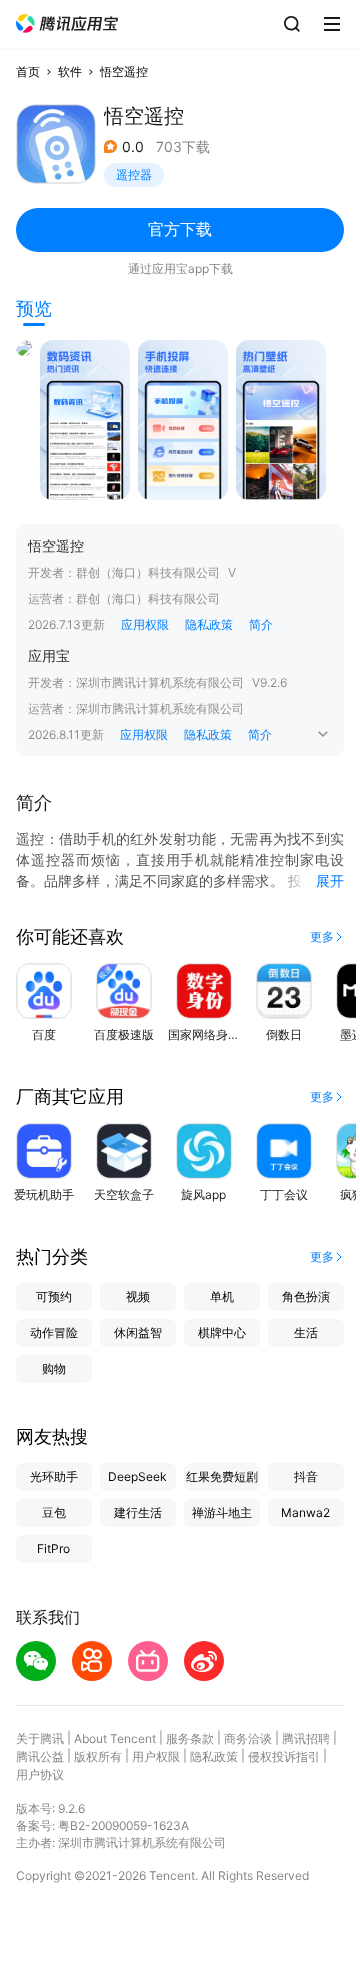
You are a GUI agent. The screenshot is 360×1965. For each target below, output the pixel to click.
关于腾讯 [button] (40, 1738)
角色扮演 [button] (306, 1296)
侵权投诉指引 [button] (284, 1756)
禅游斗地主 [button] (222, 1512)
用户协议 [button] (40, 1774)
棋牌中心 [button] (222, 1332)
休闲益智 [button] (138, 1332)
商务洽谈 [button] (248, 1738)
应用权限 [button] (145, 624)
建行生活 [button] (138, 1512)
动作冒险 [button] (54, 1332)
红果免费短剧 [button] (222, 1476)
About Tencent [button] (115, 1738)
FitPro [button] (53, 1548)
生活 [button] (306, 1332)
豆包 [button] (54, 1512)
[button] (67, 23)
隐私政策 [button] (209, 624)
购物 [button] (54, 1368)
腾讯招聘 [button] (306, 1738)
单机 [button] (222, 1296)
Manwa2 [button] (305, 1512)
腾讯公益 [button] (40, 1756)
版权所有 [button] (98, 1756)
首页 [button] (28, 71)
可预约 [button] (54, 1296)
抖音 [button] (306, 1476)
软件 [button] (70, 71)
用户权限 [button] (156, 1756)
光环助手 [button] (54, 1476)
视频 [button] (138, 1296)
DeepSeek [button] (137, 1476)
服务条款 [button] (190, 1738)
